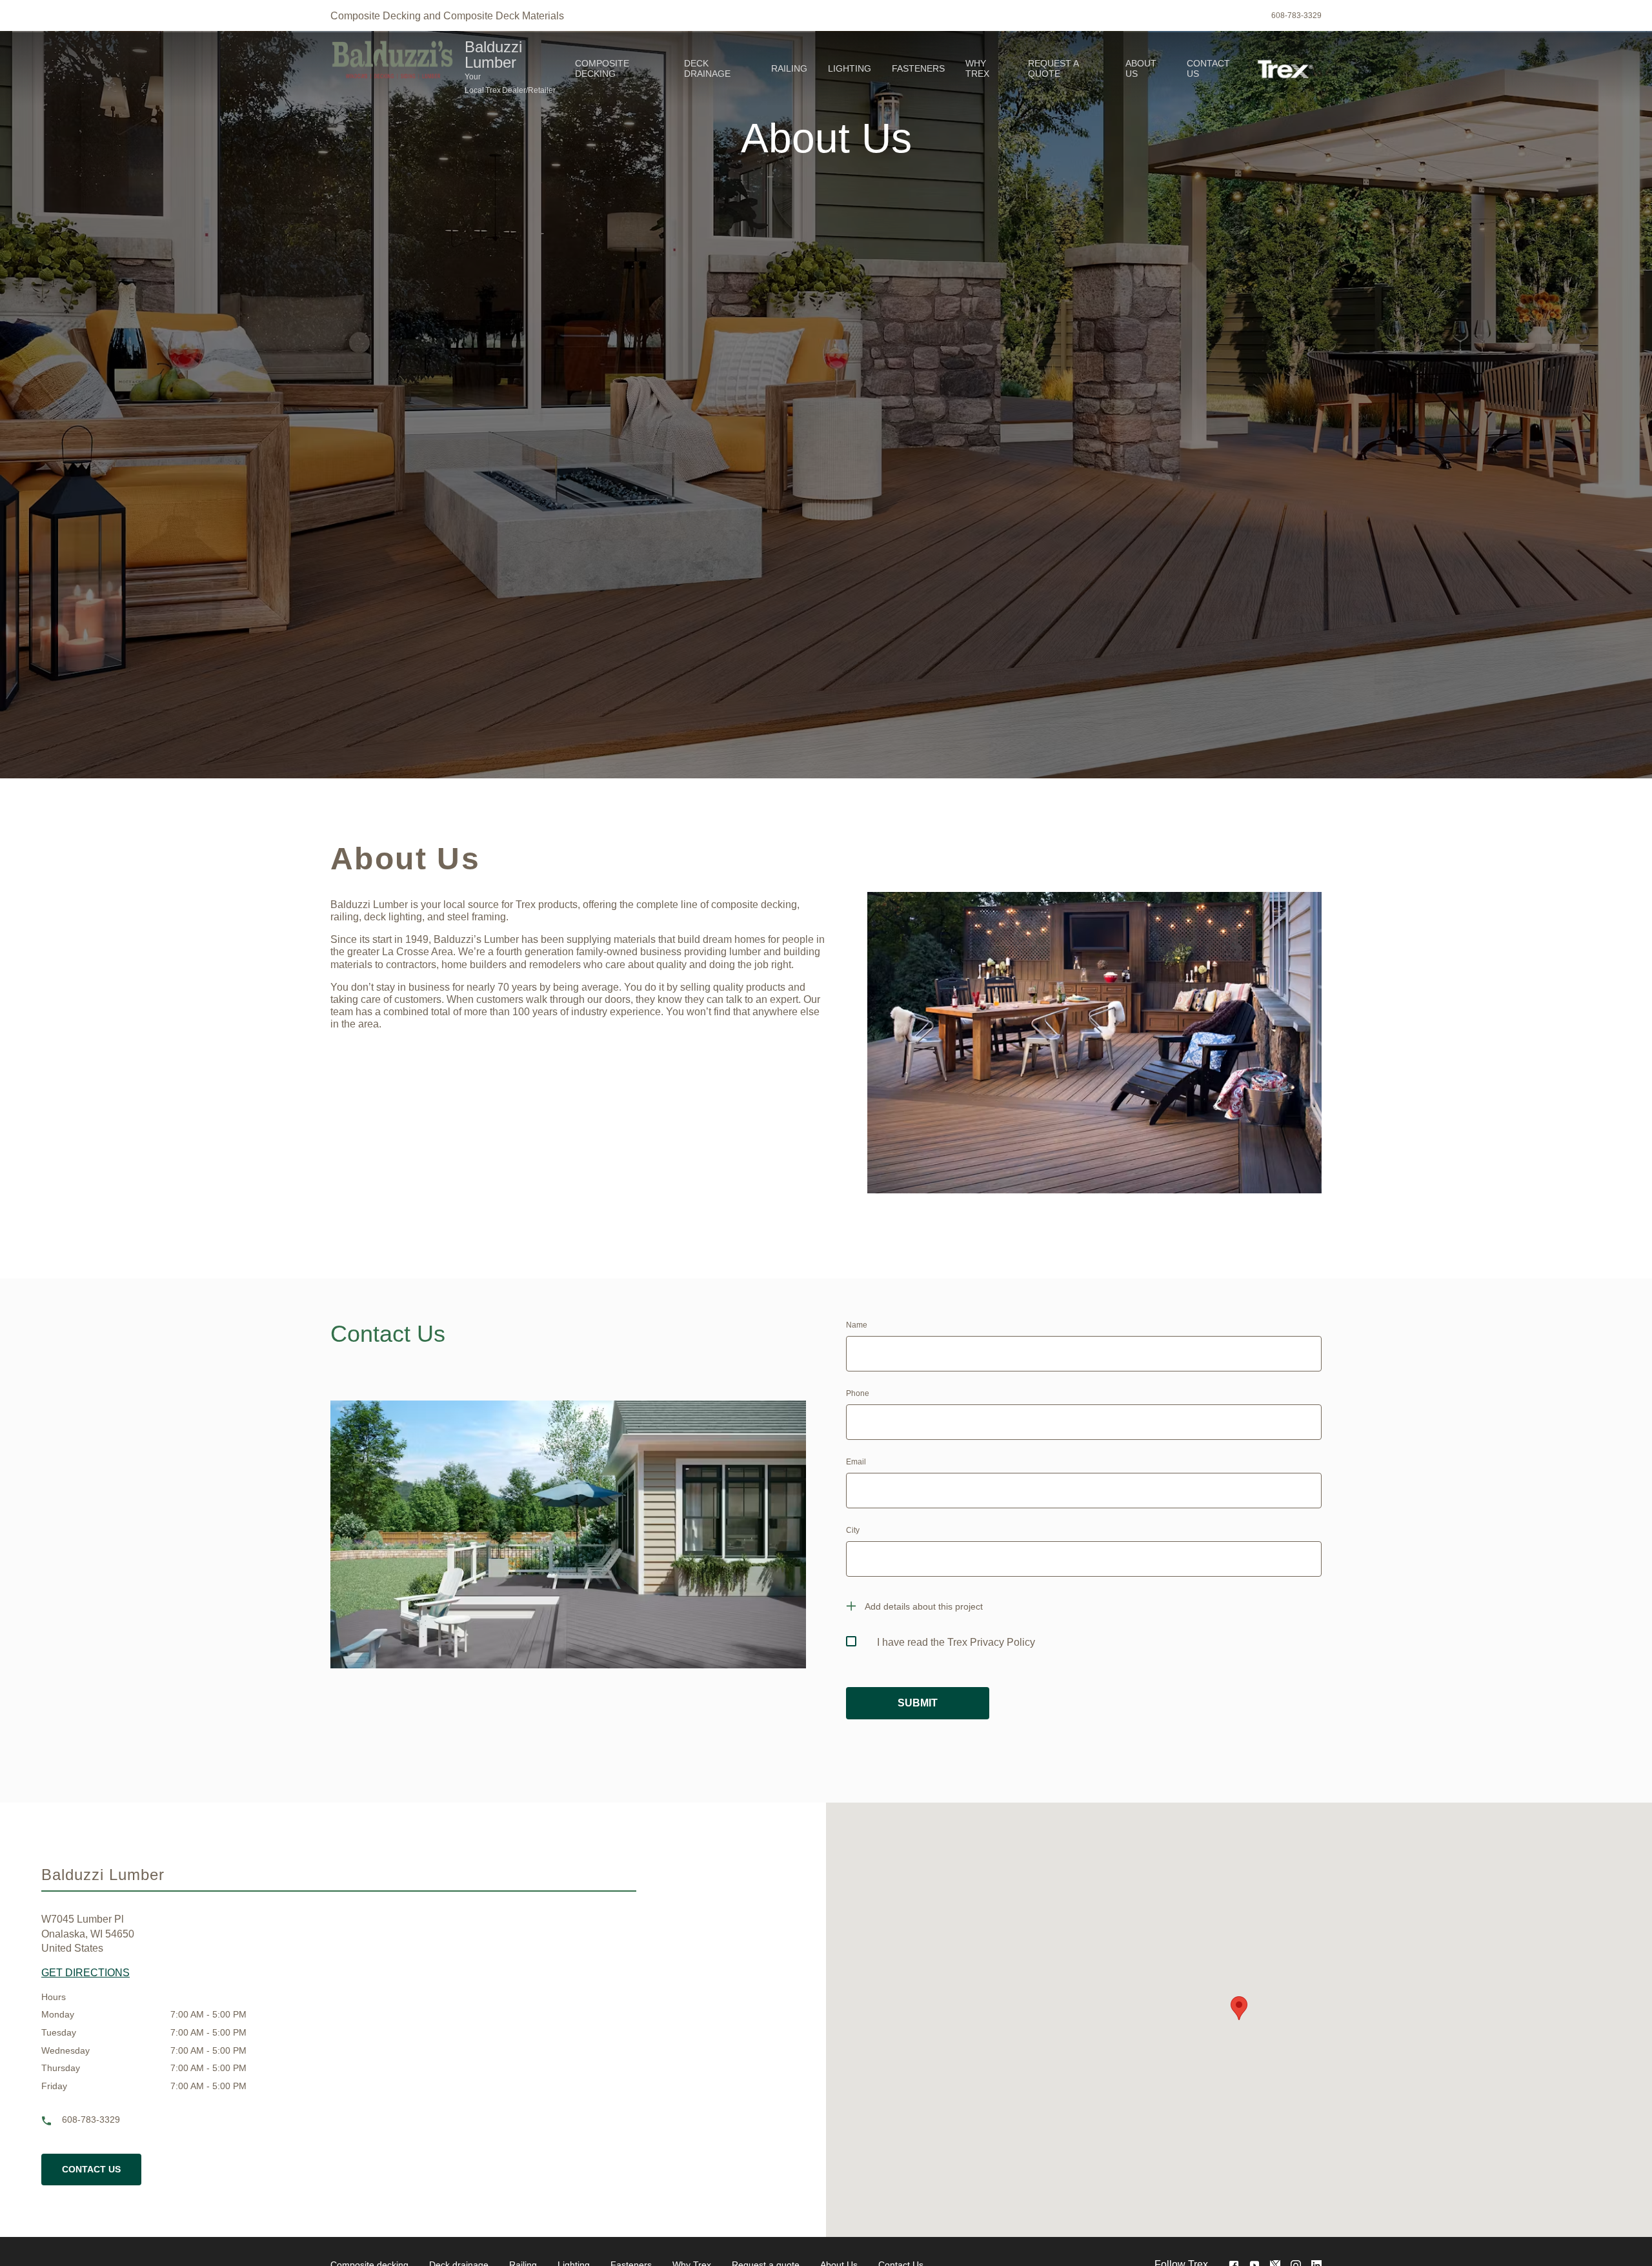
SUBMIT (918, 1703)
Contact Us (91, 2169)
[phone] (52, 2121)
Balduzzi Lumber (493, 55)
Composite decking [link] (602, 68)
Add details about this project (924, 1606)
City (853, 1530)
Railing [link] (789, 68)
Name (857, 1325)
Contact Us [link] (1208, 68)
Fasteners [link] (918, 68)
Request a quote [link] (1053, 68)
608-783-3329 (1296, 15)
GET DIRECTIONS (86, 1973)
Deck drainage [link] (707, 68)
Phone (858, 1393)
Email (856, 1462)
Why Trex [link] (977, 68)
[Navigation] (907, 68)
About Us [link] (1141, 68)
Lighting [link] (850, 68)
